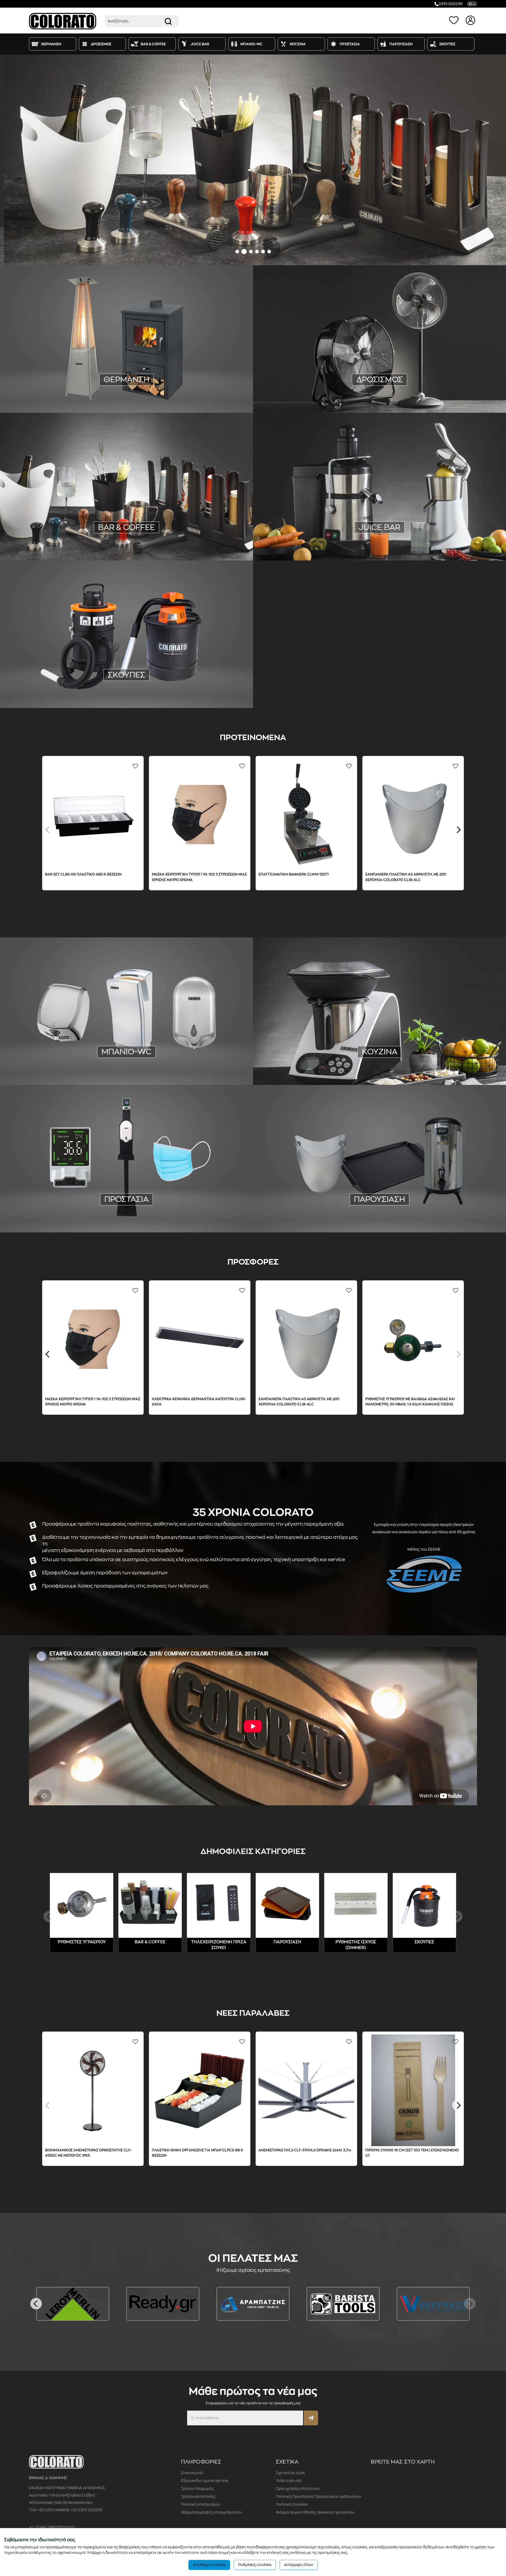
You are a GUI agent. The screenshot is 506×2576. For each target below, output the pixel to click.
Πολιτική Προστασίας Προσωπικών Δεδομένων (319, 2496)
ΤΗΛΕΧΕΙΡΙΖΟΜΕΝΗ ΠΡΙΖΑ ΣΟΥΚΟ (58, 387)
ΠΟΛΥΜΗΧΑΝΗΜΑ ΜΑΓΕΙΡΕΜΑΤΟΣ (318, 1052)
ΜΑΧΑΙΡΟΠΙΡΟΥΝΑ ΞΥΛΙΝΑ (406, 1052)
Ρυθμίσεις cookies (255, 2565)
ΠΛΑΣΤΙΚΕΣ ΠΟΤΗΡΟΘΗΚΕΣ (61, 527)
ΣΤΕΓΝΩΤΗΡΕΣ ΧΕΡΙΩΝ (125, 1058)
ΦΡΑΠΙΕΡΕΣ (79, 534)
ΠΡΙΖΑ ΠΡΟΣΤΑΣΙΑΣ (112, 387)
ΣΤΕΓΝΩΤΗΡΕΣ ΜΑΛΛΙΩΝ (75, 1058)
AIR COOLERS (316, 380)
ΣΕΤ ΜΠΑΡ (163, 534)
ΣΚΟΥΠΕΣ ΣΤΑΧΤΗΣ (126, 688)
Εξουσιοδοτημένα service (205, 2481)
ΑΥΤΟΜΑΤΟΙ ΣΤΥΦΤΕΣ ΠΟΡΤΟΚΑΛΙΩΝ (346, 541)
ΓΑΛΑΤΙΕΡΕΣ (132, 527)
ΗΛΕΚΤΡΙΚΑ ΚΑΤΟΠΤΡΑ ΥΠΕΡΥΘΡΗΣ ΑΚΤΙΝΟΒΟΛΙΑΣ (171, 380)
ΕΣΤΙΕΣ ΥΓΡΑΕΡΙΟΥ (453, 1052)
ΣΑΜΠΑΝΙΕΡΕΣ (343, 1206)
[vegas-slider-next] (495, 160)
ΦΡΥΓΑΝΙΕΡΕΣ (108, 534)
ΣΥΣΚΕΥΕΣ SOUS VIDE (439, 1045)
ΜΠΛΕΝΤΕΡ (52, 534)
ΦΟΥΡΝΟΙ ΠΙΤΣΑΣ (399, 1060)
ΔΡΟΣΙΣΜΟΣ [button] (101, 44)
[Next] (458, 1354)
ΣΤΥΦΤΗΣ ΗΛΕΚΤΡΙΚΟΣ (371, 534)
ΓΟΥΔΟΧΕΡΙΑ (104, 527)
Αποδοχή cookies (209, 2565)
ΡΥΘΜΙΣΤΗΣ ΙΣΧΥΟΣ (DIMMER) (162, 387)
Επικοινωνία (192, 2473)
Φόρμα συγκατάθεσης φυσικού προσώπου (315, 2512)
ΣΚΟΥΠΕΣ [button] (447, 44)
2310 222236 (451, 4)
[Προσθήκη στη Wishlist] (49, 766)
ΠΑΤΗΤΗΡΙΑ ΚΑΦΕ (199, 527)
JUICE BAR (379, 527)
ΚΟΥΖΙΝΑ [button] (298, 44)
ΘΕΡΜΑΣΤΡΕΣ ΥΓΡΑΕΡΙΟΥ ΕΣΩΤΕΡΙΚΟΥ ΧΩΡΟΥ (75, 380)
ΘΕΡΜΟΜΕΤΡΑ (137, 1206)
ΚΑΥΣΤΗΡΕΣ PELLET (163, 395)
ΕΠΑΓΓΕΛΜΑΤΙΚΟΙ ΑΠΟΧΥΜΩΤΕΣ (427, 534)
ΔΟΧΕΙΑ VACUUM (194, 534)
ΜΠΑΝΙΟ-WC (126, 1052)
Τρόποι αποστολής (198, 2496)
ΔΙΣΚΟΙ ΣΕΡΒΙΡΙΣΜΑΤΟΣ (302, 1206)
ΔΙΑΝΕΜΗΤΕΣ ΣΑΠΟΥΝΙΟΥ (175, 1058)
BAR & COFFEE (150, 1942)
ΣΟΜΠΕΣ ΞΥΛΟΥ (210, 387)
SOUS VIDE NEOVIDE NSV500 (412, 874)
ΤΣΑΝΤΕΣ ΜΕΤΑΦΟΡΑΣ (431, 1206)
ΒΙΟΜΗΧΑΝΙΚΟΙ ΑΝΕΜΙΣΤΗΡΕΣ (363, 380)
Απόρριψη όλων (299, 2565)
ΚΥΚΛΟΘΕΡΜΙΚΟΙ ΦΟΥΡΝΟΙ (446, 1060)
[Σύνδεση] (471, 20)
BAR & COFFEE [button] (153, 44)
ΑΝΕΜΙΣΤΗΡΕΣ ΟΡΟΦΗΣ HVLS (324, 387)
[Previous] (48, 830)
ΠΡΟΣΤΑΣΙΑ (126, 1199)
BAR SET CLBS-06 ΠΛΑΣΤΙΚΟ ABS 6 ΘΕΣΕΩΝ (84, 2150)
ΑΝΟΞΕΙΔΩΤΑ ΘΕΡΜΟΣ (383, 1206)
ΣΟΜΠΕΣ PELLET (87, 395)
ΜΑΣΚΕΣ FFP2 (104, 1206)
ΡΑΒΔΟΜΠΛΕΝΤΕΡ (126, 542)
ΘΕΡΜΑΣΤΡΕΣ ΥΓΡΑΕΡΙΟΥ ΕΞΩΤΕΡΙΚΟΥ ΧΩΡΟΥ (101, 373)
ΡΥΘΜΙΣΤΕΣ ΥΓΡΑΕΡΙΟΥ (171, 373)
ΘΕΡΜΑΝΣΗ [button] (51, 44)
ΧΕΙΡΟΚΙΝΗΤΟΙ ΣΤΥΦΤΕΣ (322, 534)
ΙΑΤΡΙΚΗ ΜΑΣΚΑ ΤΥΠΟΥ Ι (64, 1206)
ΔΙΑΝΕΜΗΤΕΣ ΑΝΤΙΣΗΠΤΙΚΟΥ (126, 1066)
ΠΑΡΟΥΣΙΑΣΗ (379, 1199)
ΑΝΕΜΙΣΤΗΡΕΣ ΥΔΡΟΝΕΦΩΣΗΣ (425, 380)
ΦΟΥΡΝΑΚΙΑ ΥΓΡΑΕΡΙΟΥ (307, 1060)
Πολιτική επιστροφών (201, 2504)
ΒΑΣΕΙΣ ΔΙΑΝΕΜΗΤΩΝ (127, 1213)
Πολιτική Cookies (292, 2504)
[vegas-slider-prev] (11, 160)
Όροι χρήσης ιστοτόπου (298, 2489)
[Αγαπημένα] (455, 20)
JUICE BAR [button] (200, 44)
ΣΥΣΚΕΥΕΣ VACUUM (316, 1045)
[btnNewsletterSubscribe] (311, 2418)
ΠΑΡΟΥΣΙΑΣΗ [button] (401, 44)
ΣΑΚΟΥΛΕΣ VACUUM (394, 1045)
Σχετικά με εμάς (290, 2473)
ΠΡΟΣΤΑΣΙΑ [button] (350, 44)
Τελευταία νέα (289, 2481)
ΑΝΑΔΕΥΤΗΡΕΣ (163, 527)
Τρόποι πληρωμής (198, 2489)
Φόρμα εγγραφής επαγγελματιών (211, 2512)
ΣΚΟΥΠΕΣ (126, 675)
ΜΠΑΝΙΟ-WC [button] (251, 44)
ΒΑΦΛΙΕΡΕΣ (138, 534)
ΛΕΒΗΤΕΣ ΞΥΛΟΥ (124, 395)
